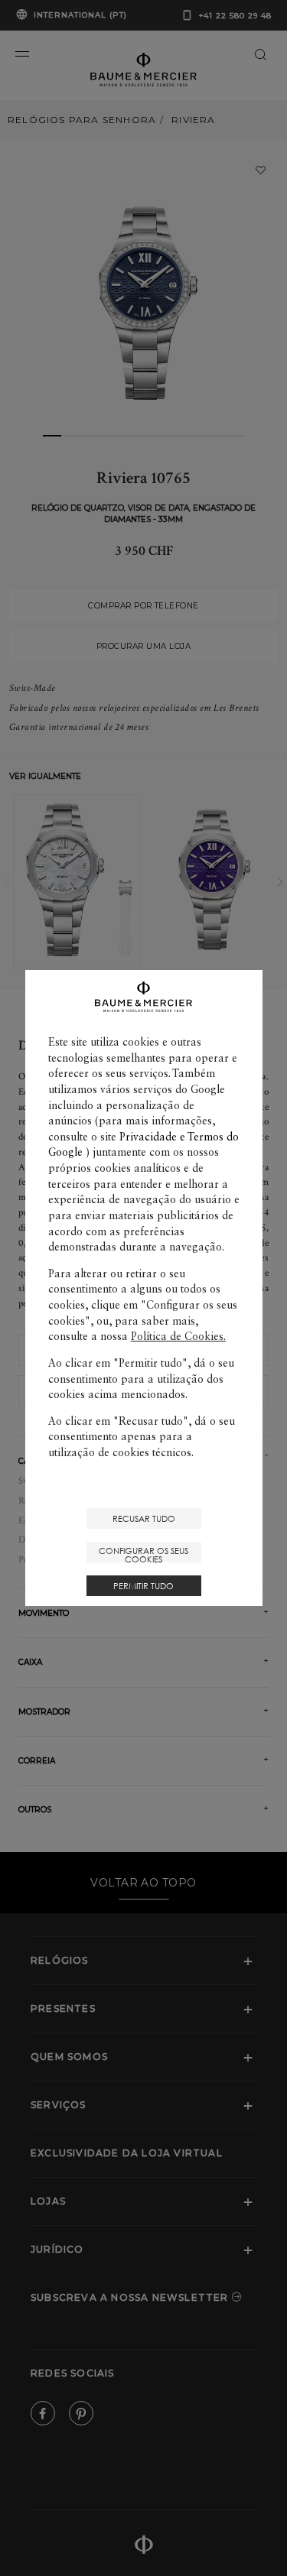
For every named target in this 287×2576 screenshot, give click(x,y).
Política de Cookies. (178, 1336)
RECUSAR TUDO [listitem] (144, 1518)
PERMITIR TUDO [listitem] (143, 1586)
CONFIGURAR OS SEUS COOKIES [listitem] (143, 1554)
